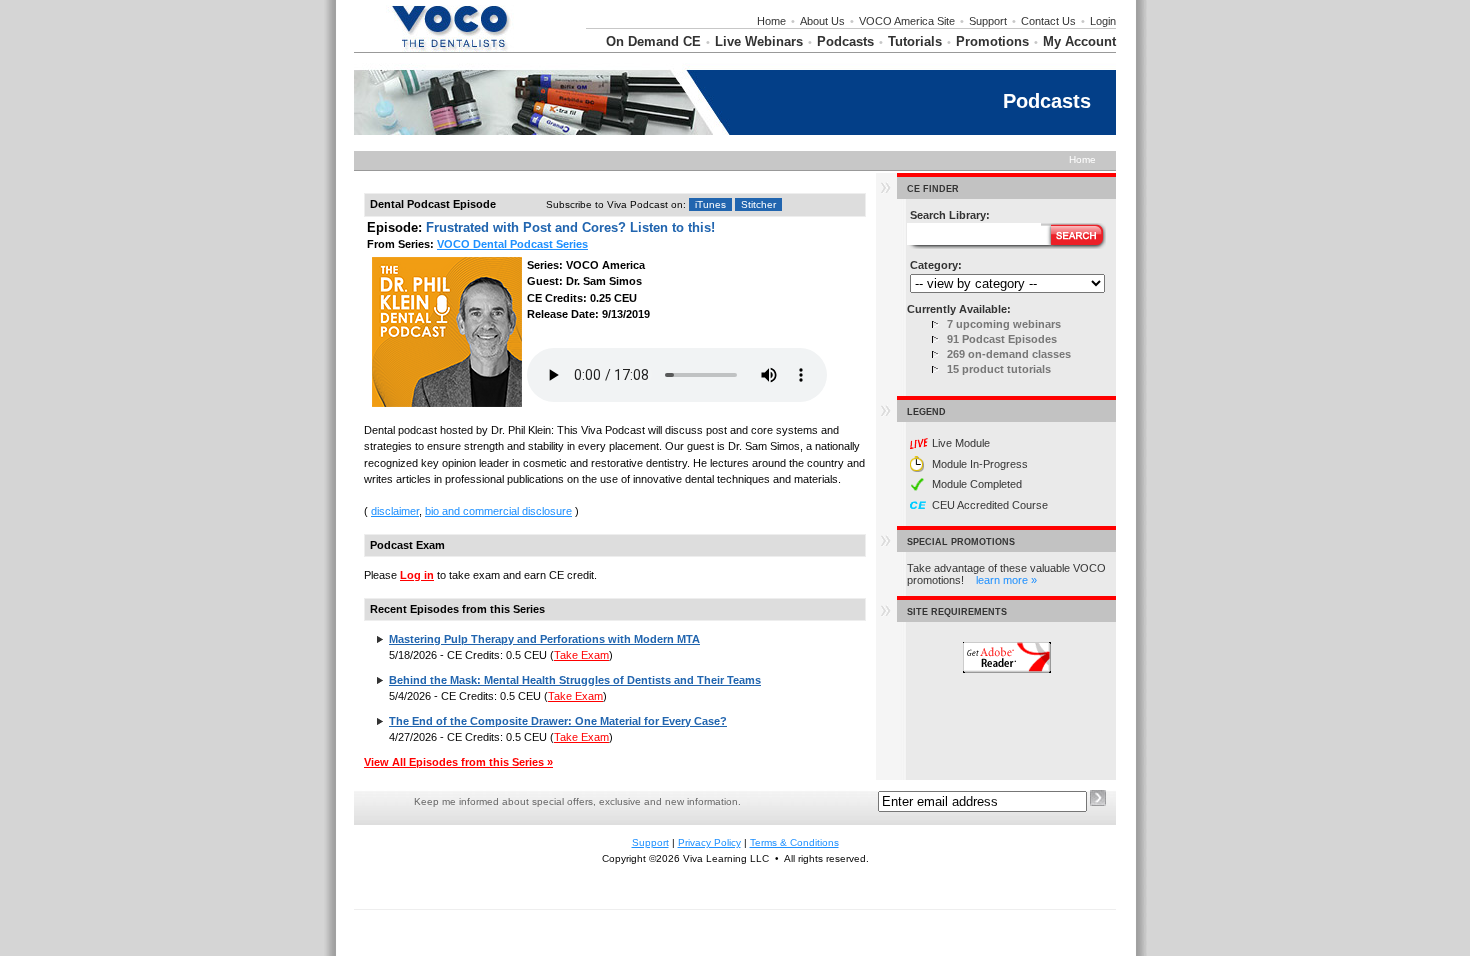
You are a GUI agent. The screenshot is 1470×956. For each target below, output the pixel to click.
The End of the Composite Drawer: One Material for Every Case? (558, 721)
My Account (1079, 41)
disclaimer (395, 511)
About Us (822, 21)
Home (771, 21)
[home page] (450, 48)
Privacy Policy (709, 842)
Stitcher (758, 204)
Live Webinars (759, 41)
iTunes (710, 204)
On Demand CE (653, 41)
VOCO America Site (907, 21)
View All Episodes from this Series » (458, 762)
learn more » (1006, 580)
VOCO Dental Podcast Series (512, 244)
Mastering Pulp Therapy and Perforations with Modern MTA (544, 639)
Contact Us (1048, 21)
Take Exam (581, 655)
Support (988, 21)
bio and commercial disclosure (498, 511)
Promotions (992, 41)
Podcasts (845, 41)
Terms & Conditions (794, 842)
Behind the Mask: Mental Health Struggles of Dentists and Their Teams (575, 680)
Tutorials (915, 41)
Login (1103, 21)
